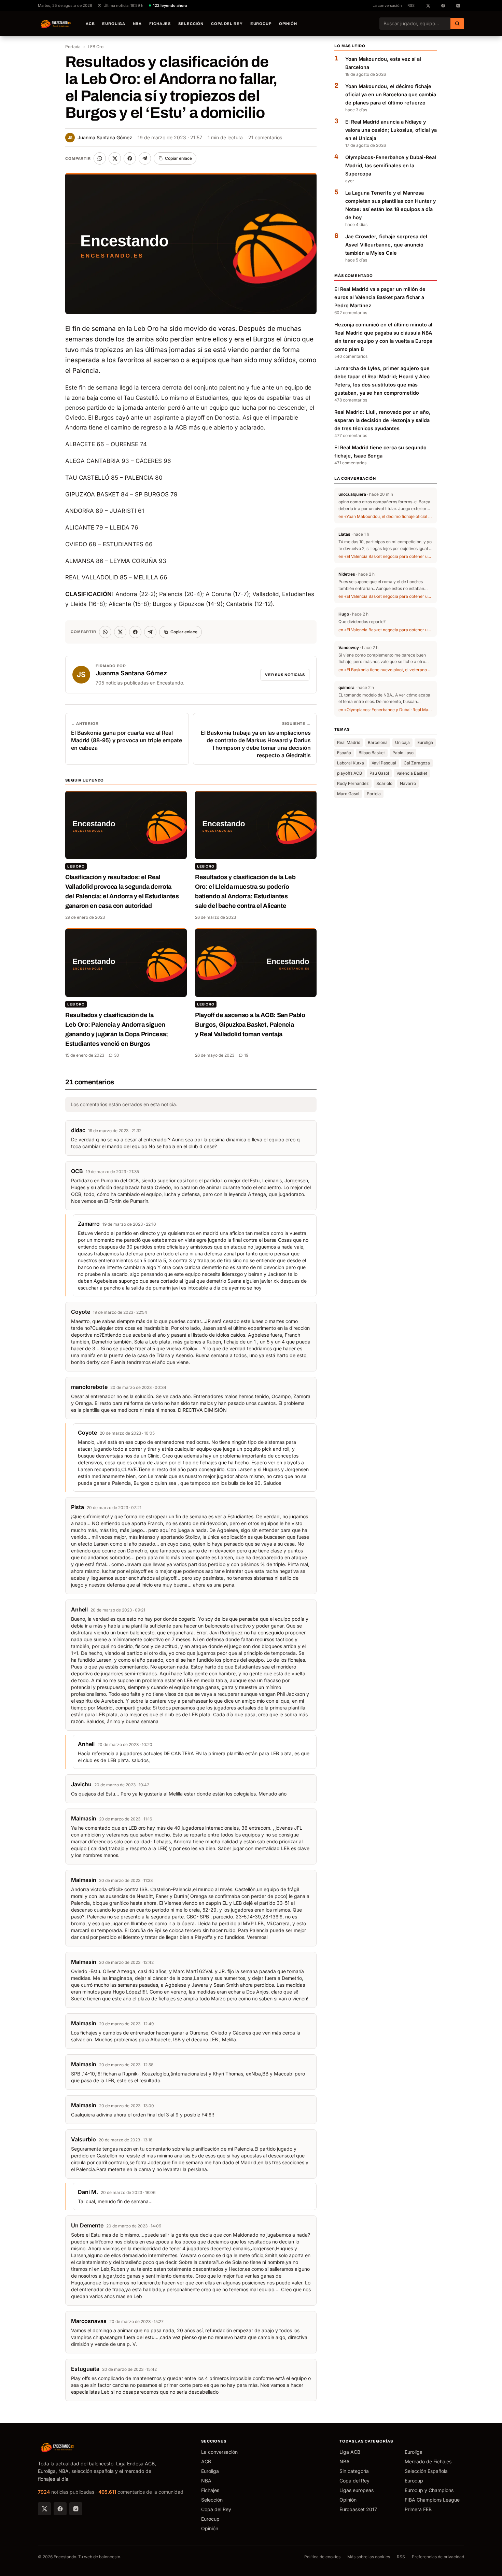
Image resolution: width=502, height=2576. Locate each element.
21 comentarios (265, 137)
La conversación (387, 5)
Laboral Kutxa (351, 763)
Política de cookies (322, 2557)
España (344, 753)
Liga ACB (350, 2452)
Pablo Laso (403, 753)
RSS (411, 5)
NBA (137, 24)
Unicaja (402, 742)
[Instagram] (76, 2509)
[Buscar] (457, 24)
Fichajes (160, 24)
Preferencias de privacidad (438, 2557)
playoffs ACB (350, 773)
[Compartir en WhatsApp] (100, 158)
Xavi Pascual (384, 763)
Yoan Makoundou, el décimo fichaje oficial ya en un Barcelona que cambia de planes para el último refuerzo (391, 95)
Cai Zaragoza (417, 763)
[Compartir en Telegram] (145, 158)
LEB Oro (96, 47)
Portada (73, 47)
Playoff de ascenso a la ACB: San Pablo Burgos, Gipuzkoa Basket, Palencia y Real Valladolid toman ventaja (250, 1025)
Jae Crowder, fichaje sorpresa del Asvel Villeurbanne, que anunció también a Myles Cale (386, 245)
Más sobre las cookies (369, 2557)
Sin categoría (354, 2471)
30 (117, 1055)
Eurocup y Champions (429, 2490)
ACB (90, 24)
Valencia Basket (412, 773)
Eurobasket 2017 (358, 2509)
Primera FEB (418, 2509)
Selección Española (426, 2471)
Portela (374, 794)
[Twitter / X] (44, 2509)
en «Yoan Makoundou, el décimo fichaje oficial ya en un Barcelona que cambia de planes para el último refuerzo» (386, 517)
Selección (191, 24)
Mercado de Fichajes (428, 2461)
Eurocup (261, 24)
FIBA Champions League (432, 2500)
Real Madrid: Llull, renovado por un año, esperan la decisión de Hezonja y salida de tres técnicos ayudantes (382, 420)
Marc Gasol (348, 794)
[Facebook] (60, 2509)
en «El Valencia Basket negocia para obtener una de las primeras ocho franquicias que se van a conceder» (386, 557)
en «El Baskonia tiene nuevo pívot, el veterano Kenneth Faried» (386, 670)
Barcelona (378, 742)
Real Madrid (349, 742)
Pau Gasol (379, 773)
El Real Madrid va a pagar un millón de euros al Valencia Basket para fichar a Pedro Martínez (380, 298)
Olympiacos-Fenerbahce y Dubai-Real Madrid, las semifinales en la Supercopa (391, 166)
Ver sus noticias (285, 675)
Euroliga (114, 24)
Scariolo (384, 783)
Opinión (288, 24)
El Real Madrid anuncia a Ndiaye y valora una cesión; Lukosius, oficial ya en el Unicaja (391, 130)
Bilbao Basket (372, 753)
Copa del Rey (227, 24)
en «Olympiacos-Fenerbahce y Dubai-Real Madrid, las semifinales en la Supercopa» (386, 710)
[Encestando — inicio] (56, 24)
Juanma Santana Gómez (100, 137)
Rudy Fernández (353, 783)
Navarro (408, 783)
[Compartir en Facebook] (130, 158)
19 (246, 1055)
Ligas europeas (357, 2490)
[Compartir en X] (115, 158)
